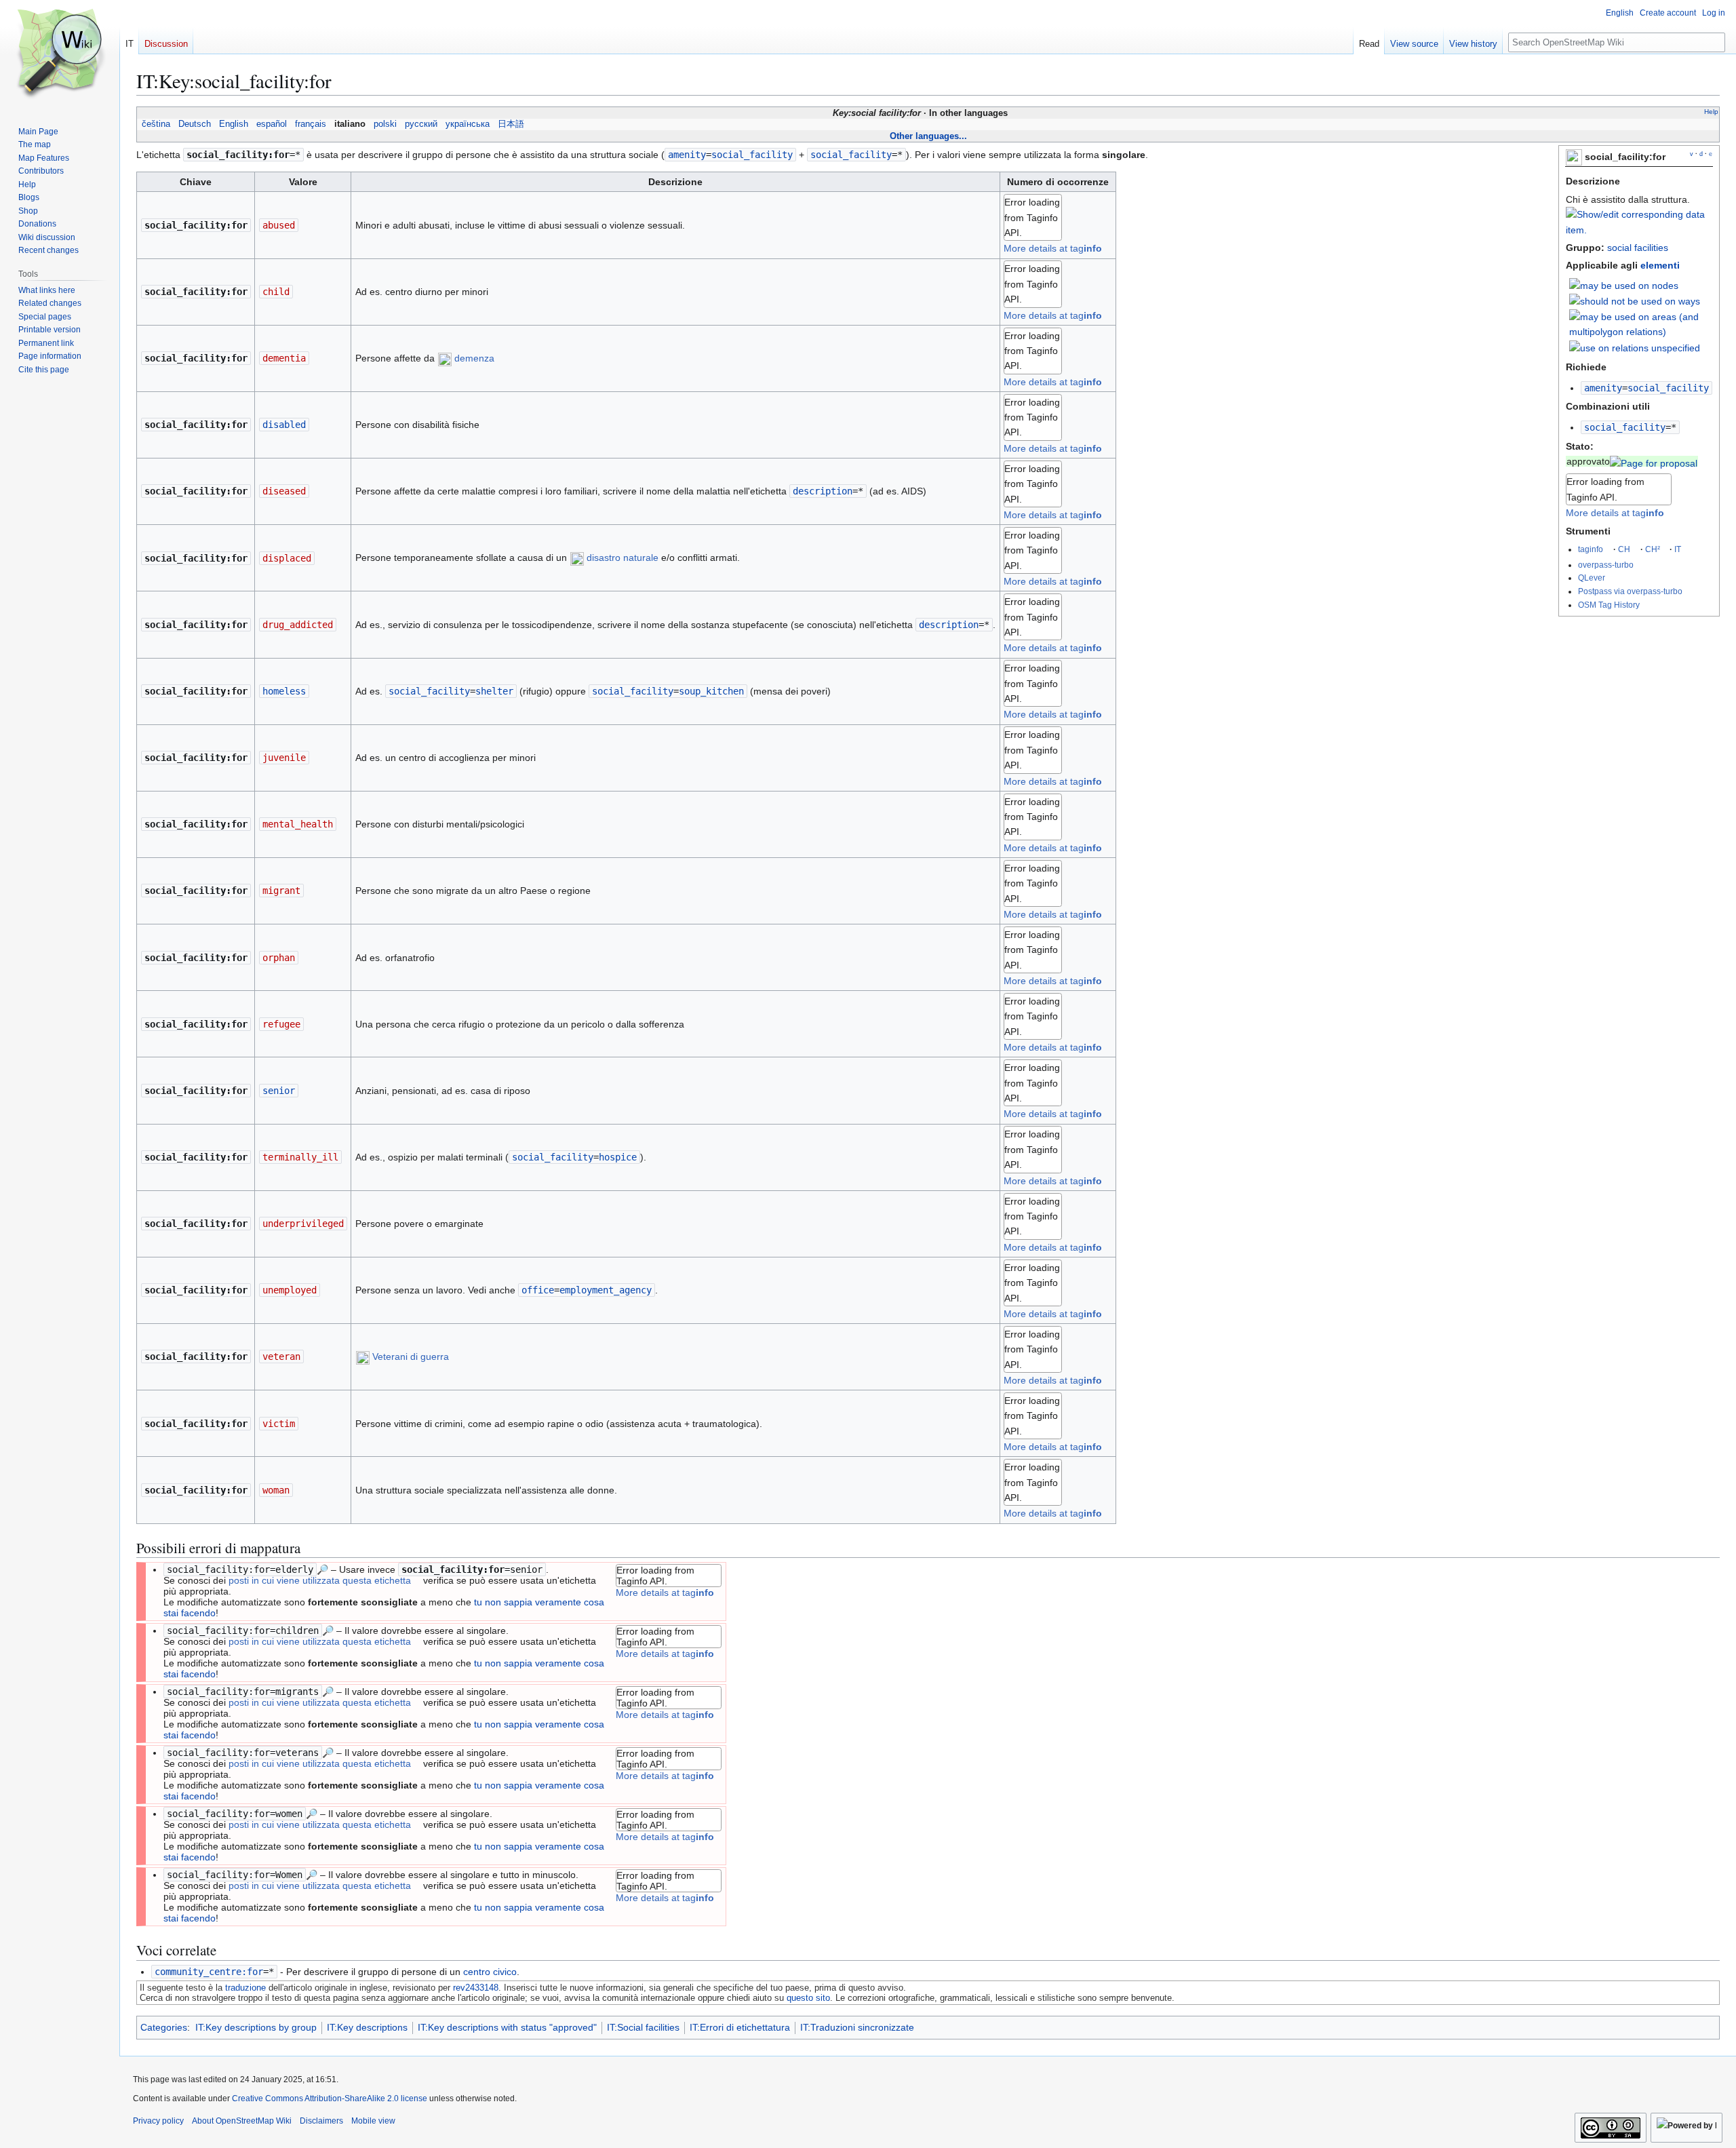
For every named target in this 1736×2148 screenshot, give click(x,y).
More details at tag (1615, 513)
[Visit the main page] (60, 54)
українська (468, 124)
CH (1624, 549)
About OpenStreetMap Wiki (242, 2121)
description (823, 491)
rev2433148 (476, 1988)
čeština (156, 124)
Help (1711, 112)
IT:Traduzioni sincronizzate (857, 2027)
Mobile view (373, 2121)
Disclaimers (321, 2121)
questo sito (808, 1998)
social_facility (1625, 427)
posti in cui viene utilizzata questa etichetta (320, 1580)
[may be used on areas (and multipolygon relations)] (1641, 324)
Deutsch (195, 124)
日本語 (511, 124)
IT (1678, 549)
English (234, 124)
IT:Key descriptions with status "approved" (507, 2027)
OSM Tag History (1609, 605)
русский (421, 124)
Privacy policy (158, 2121)
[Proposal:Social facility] (1654, 461)
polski (385, 124)
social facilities (1638, 248)
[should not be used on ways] (1635, 300)
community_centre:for (209, 1972)
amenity (1603, 388)
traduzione (245, 1988)
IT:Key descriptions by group (256, 2027)
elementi (1660, 265)
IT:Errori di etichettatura (740, 2027)
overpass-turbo (1606, 565)
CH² (1653, 549)
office (538, 1290)
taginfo (1591, 549)
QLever (1592, 578)
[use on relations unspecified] (1635, 347)
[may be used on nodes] (1624, 285)
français (311, 124)
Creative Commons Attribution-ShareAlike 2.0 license (330, 2098)
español (272, 124)
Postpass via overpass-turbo (1630, 591)
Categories (164, 2027)
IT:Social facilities (643, 2027)
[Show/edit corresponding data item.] (1639, 230)
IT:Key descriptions (367, 2027)
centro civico (490, 1972)
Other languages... (928, 136)
